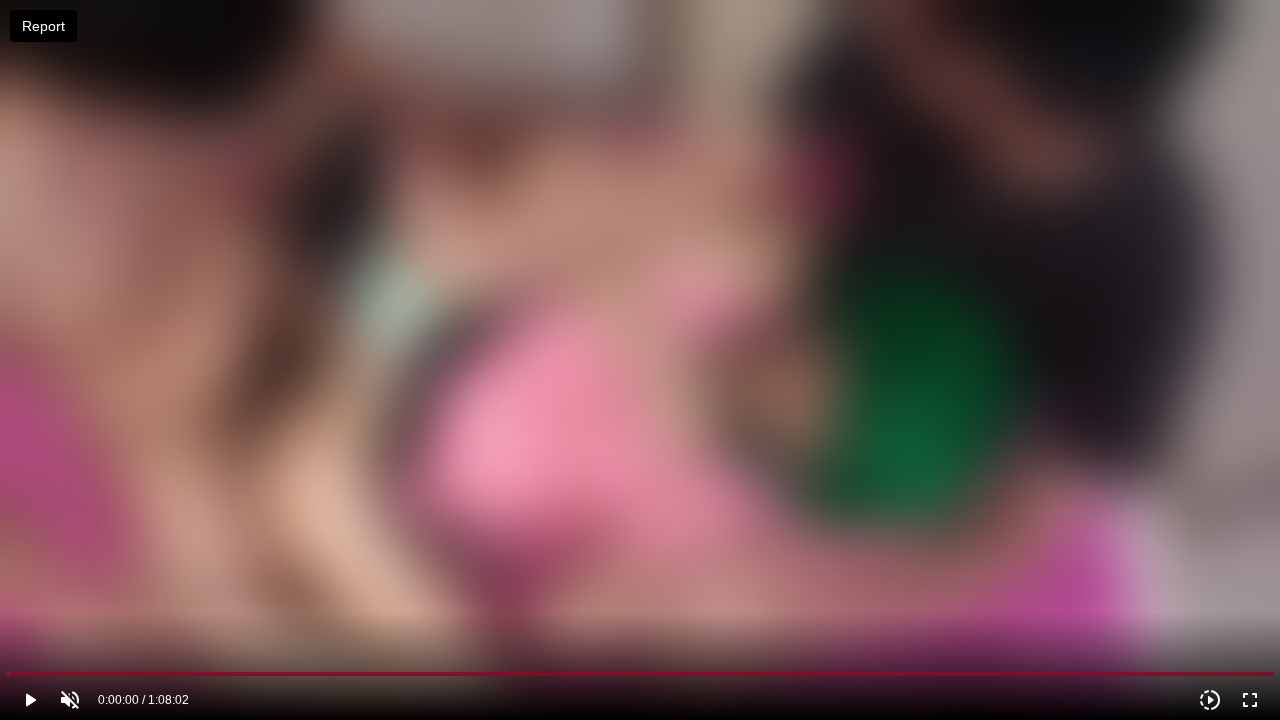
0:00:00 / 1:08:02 (143, 700)
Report (43, 26)
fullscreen (1250, 700)
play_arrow (30, 700)
